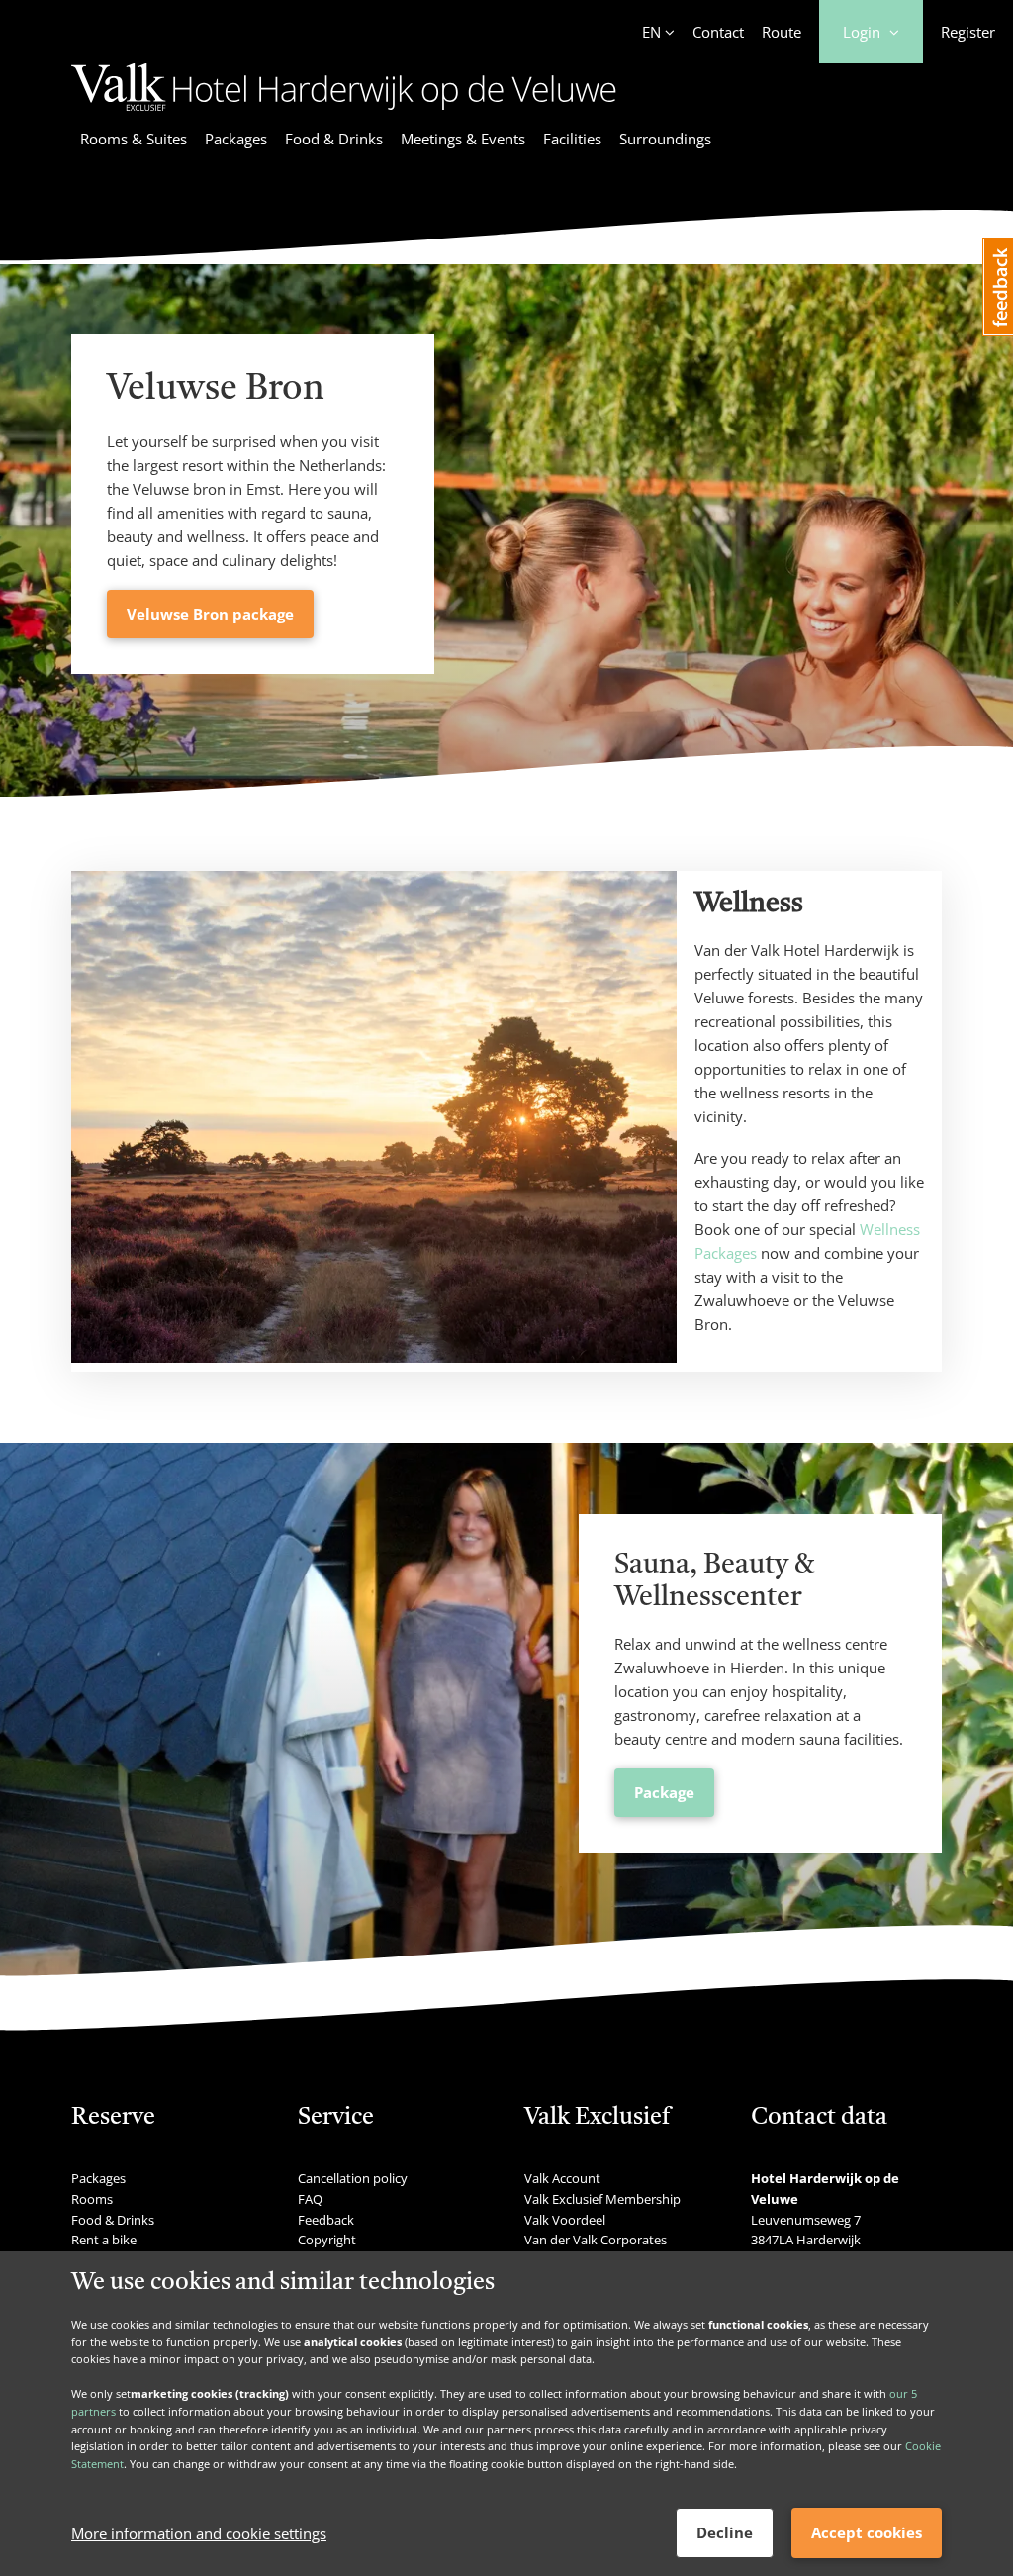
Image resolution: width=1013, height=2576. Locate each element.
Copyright (327, 2240)
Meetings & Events (463, 139)
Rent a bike (104, 2240)
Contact (718, 32)
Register (968, 32)
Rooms (92, 2199)
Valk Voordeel (565, 2220)
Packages (236, 139)
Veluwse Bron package (210, 614)
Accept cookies (867, 2532)
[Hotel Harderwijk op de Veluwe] (344, 114)
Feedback (326, 2220)
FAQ (310, 2199)
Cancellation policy (353, 2178)
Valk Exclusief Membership (602, 2199)
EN (651, 32)
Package (664, 1792)
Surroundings (665, 139)
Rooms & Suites (134, 139)
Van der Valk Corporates (596, 2240)
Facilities (572, 139)
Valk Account (562, 2178)
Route (782, 32)
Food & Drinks (334, 139)
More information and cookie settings (199, 2533)
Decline (725, 2532)
